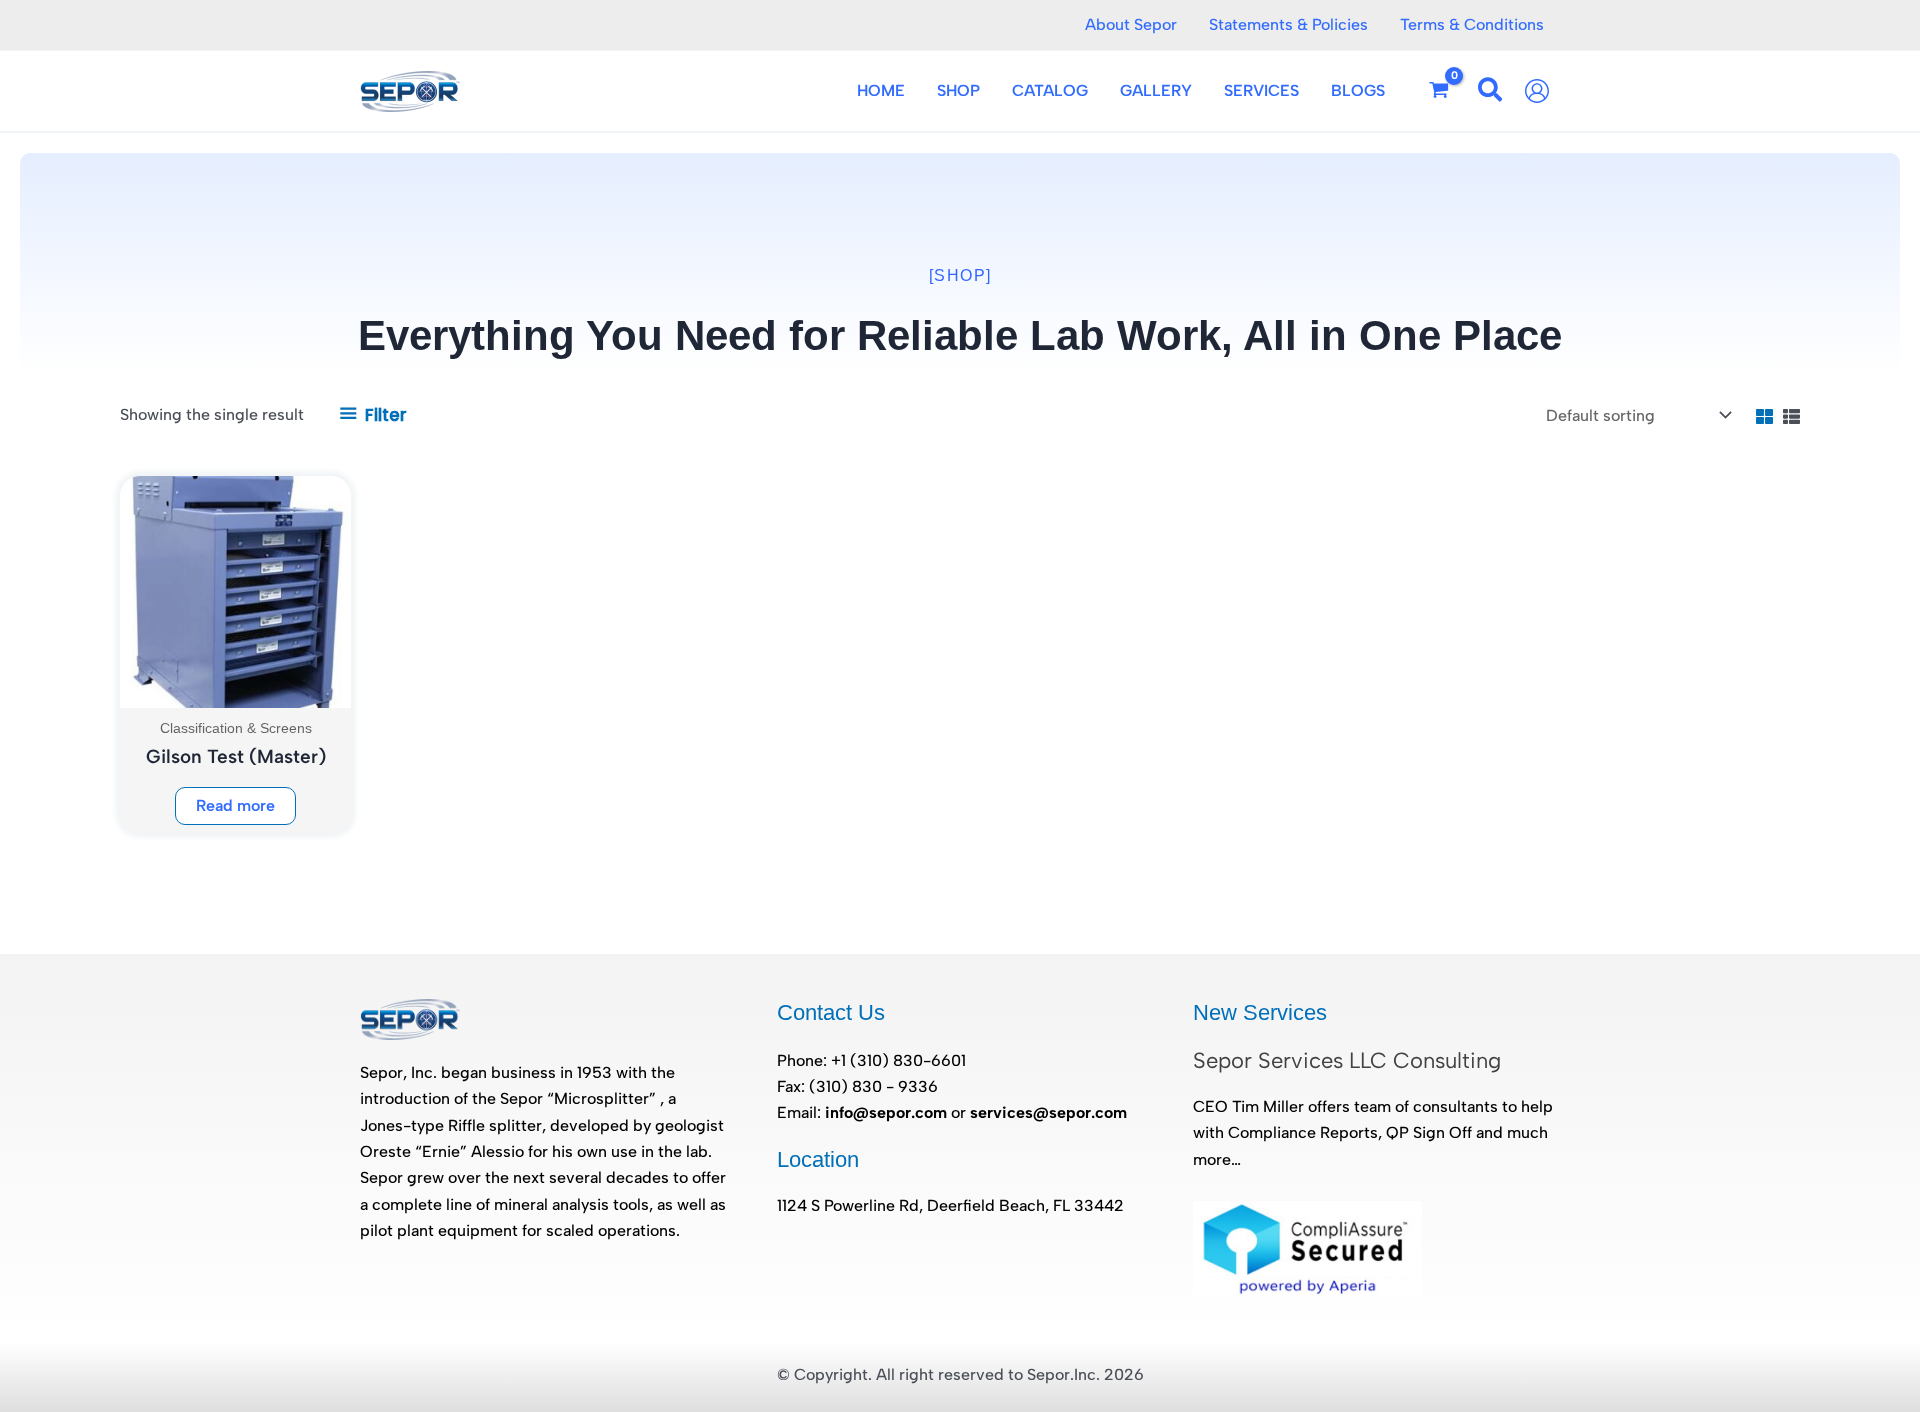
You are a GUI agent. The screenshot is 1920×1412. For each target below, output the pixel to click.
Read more (235, 805)
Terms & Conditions (1472, 24)
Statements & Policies (1288, 24)
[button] (1491, 93)
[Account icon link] (1542, 91)
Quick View (236, 688)
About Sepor (1131, 24)
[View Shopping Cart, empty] (1439, 91)
